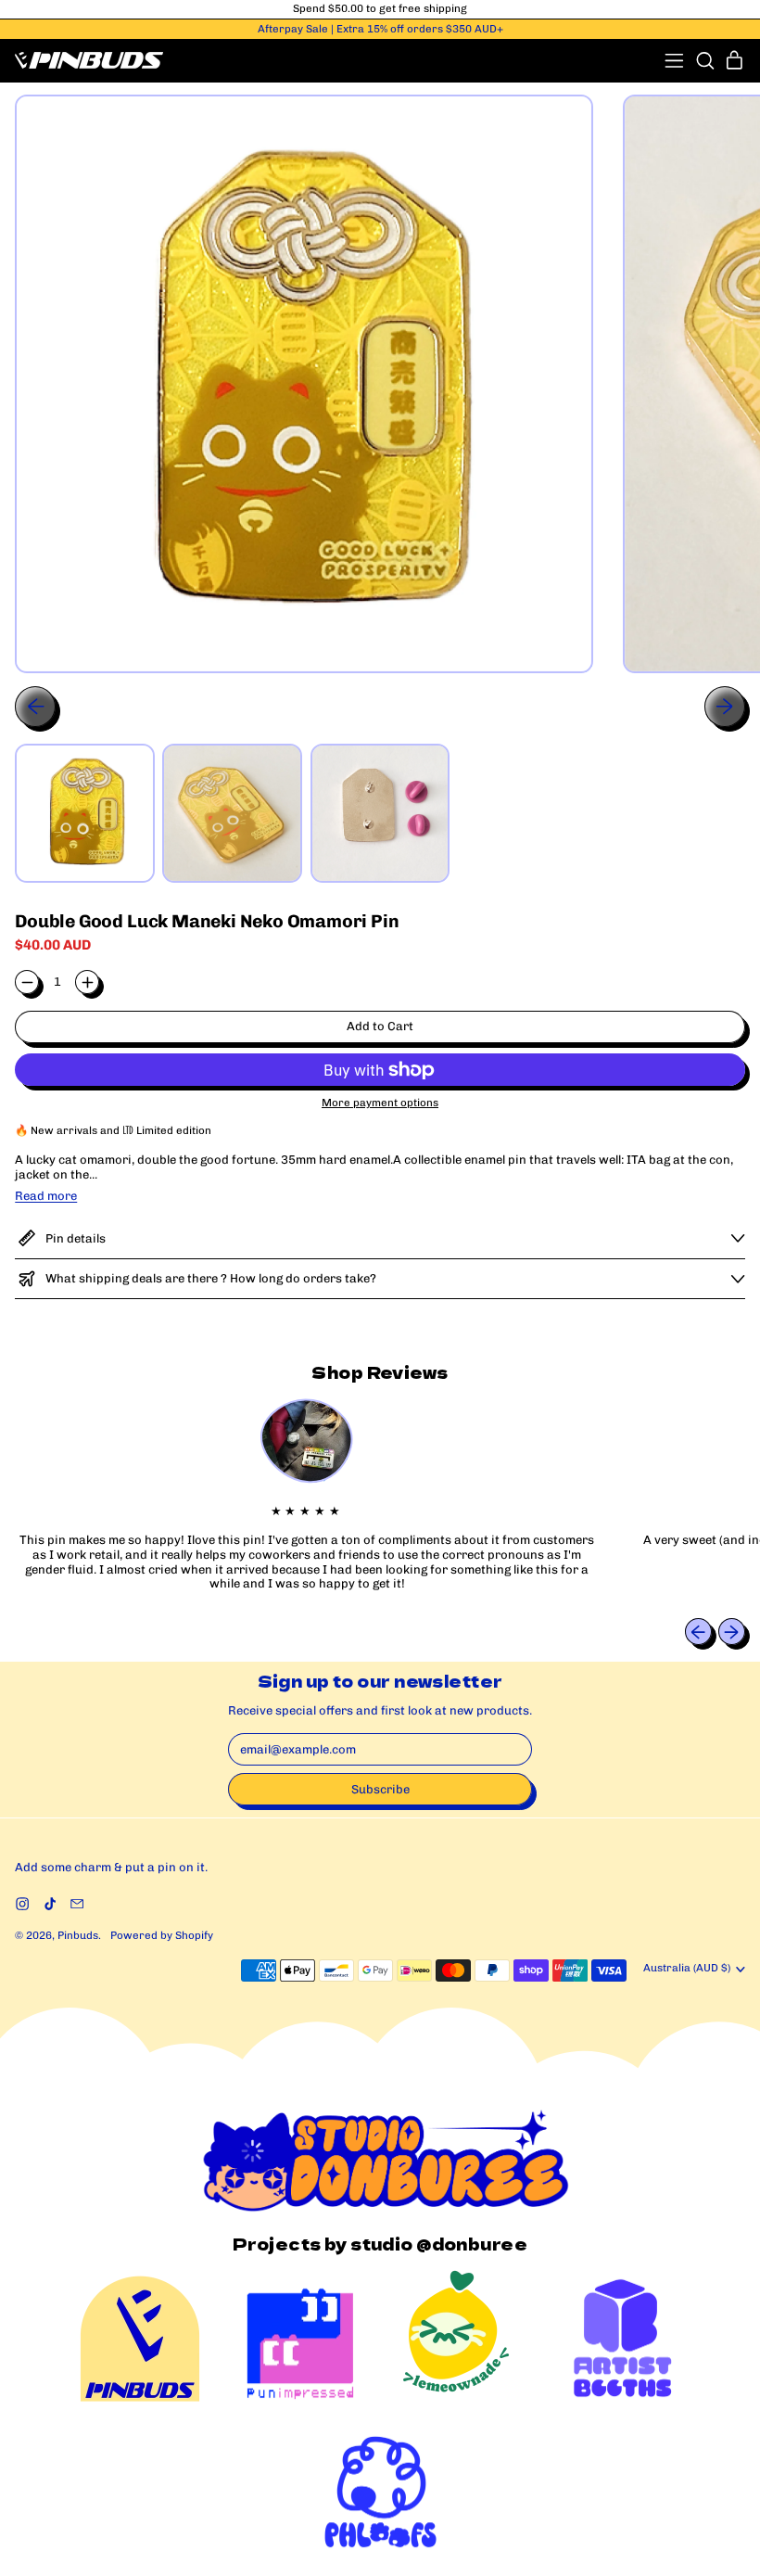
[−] (27, 982)
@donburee (472, 2244)
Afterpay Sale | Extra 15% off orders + (380, 29)
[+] (87, 982)
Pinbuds (78, 1935)
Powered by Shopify (162, 1935)
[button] (705, 61)
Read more (46, 1196)
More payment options (380, 1103)
